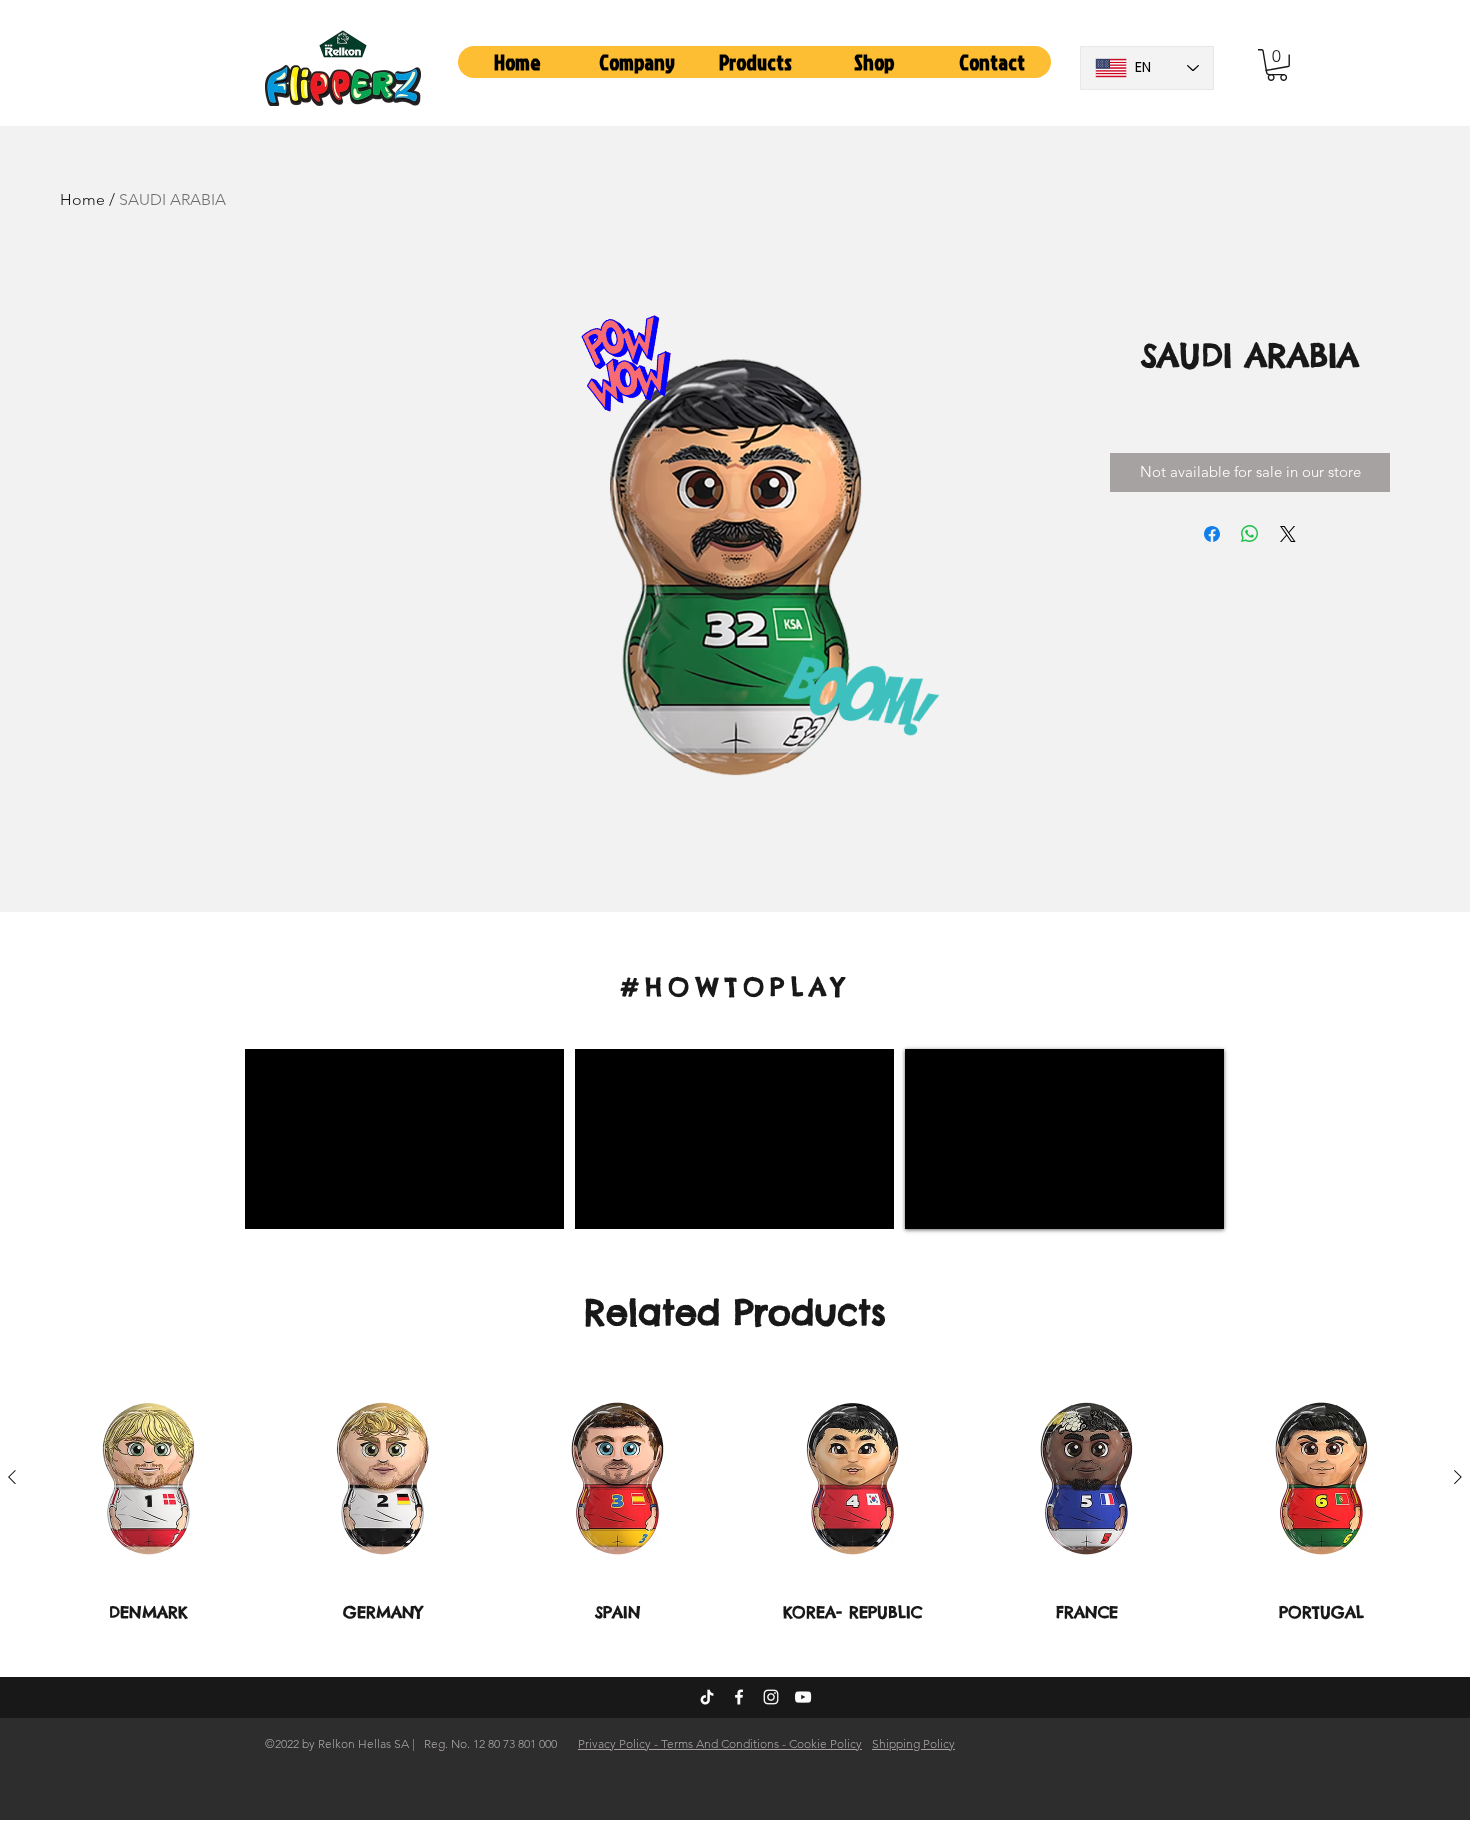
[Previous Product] (12, 1477)
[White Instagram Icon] (771, 1697)
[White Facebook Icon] (739, 1697)
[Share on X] (1288, 534)
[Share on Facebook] (1212, 534)
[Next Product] (1458, 1477)
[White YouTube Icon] (803, 1697)
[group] (735, 1496)
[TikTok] (707, 1697)
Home (82, 199)
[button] (636, 62)
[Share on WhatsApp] (1250, 534)
